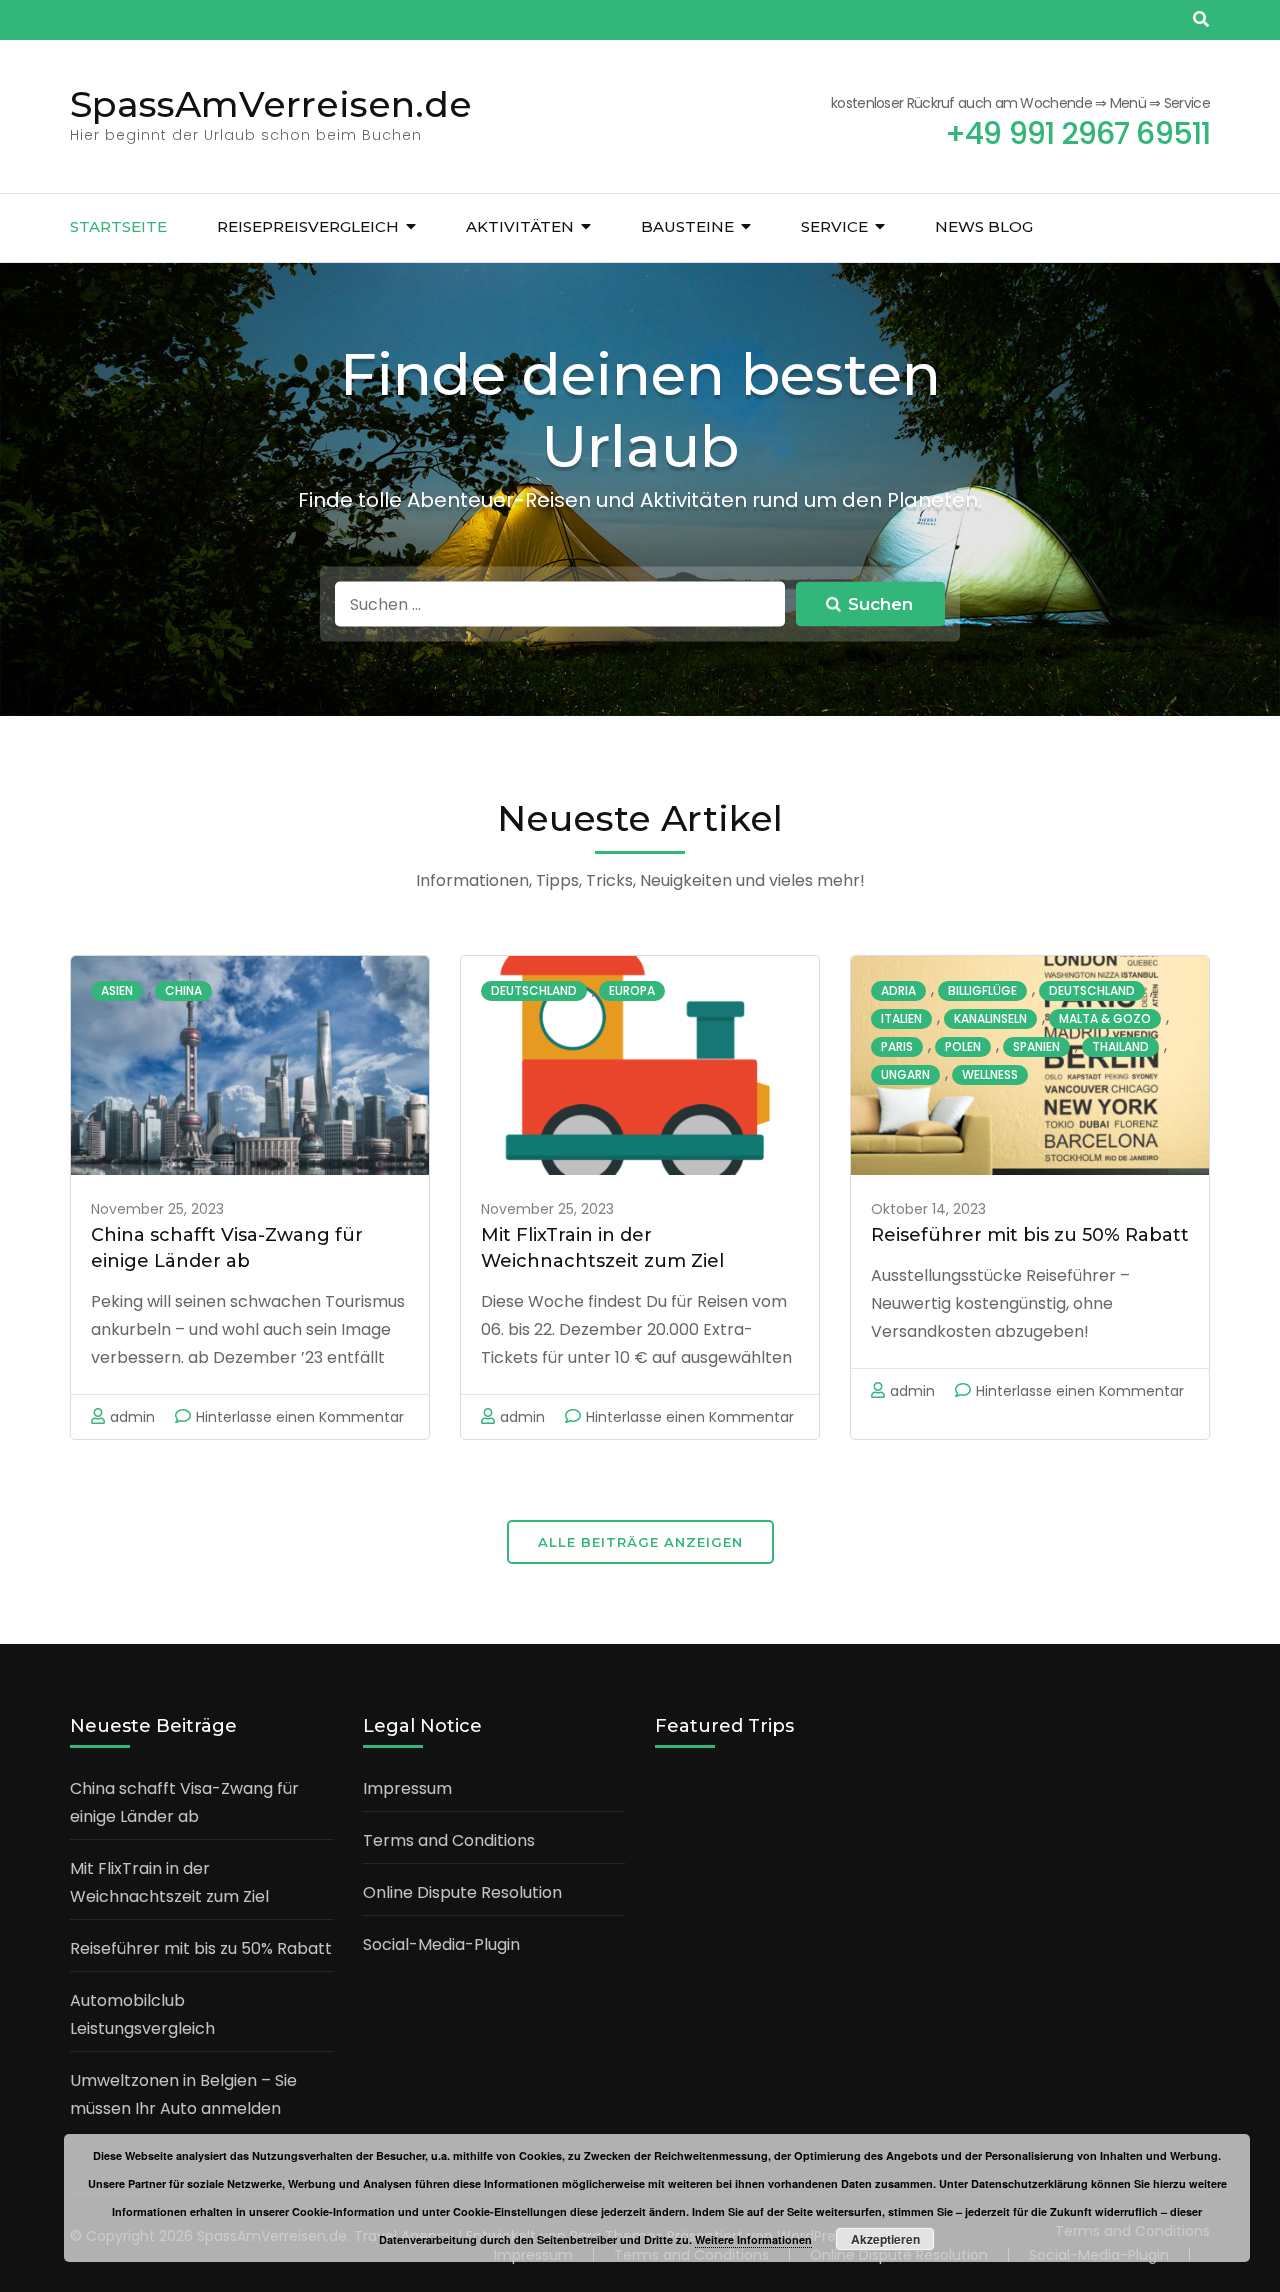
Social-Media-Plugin (441, 1944)
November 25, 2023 (157, 1209)
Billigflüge (982, 990)
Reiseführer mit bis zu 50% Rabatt (1030, 1235)
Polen (963, 1046)
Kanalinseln (990, 1018)
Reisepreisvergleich (308, 226)
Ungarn (905, 1074)
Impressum (407, 1788)
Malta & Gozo (1105, 1018)
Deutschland (534, 990)
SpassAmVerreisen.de (271, 104)
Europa (632, 990)
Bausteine (687, 226)
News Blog (984, 226)
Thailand (1120, 1046)
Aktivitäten (520, 226)
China (183, 990)
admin (132, 1417)
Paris (897, 1046)
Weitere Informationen (753, 2239)
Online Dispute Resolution (462, 1892)
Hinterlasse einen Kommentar (300, 1417)
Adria (898, 990)
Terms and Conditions (449, 1840)
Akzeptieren (885, 2239)
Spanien (1036, 1046)
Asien (117, 990)
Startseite (118, 226)
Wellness (990, 1074)
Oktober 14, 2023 (928, 1209)
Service (834, 226)
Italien (901, 1018)
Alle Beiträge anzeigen (640, 1542)
